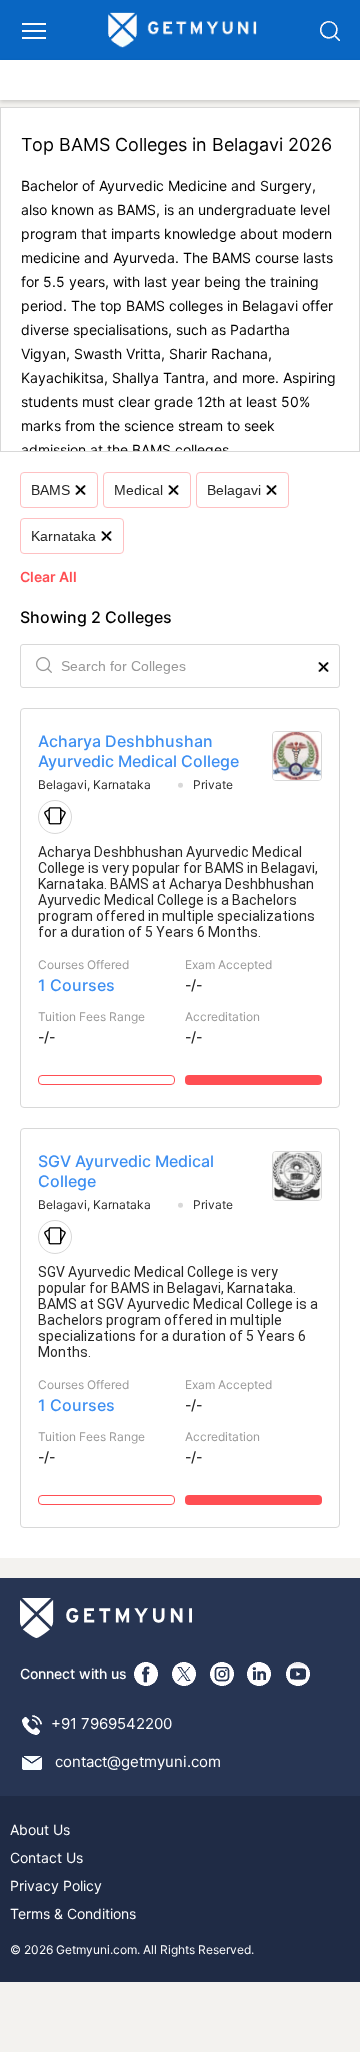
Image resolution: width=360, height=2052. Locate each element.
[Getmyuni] (183, 30)
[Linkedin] (260, 1674)
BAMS (50, 490)
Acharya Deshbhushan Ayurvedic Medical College (138, 751)
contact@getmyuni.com (138, 1761)
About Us (40, 1829)
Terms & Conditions (73, 1913)
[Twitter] (184, 1674)
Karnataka (63, 536)
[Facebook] (146, 1674)
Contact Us (46, 1857)
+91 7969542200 (111, 1723)
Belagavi (234, 490)
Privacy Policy (56, 1885)
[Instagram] (222, 1674)
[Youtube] (298, 1674)
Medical (138, 490)
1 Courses (76, 985)
